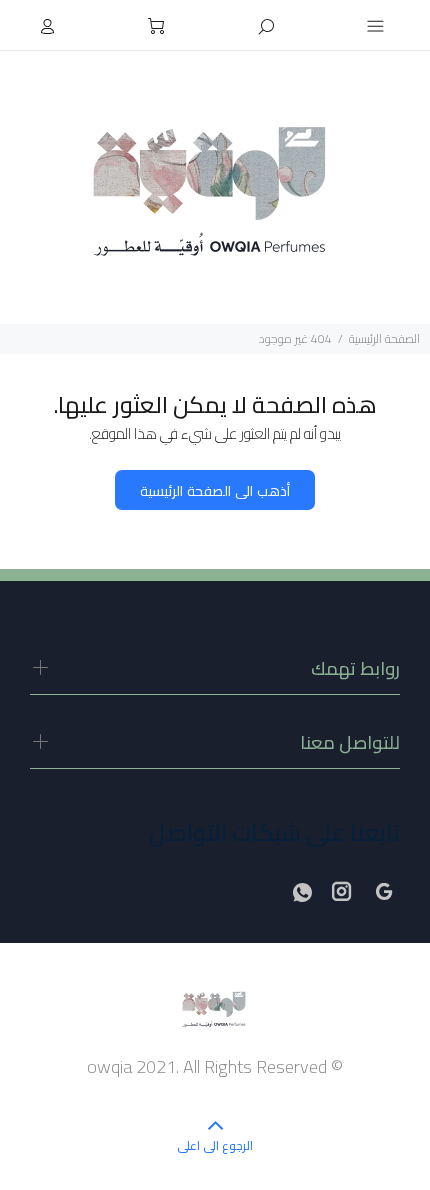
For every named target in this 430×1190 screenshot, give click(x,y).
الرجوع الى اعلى (215, 1145)
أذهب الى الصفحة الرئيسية (215, 491)
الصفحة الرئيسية (384, 338)
